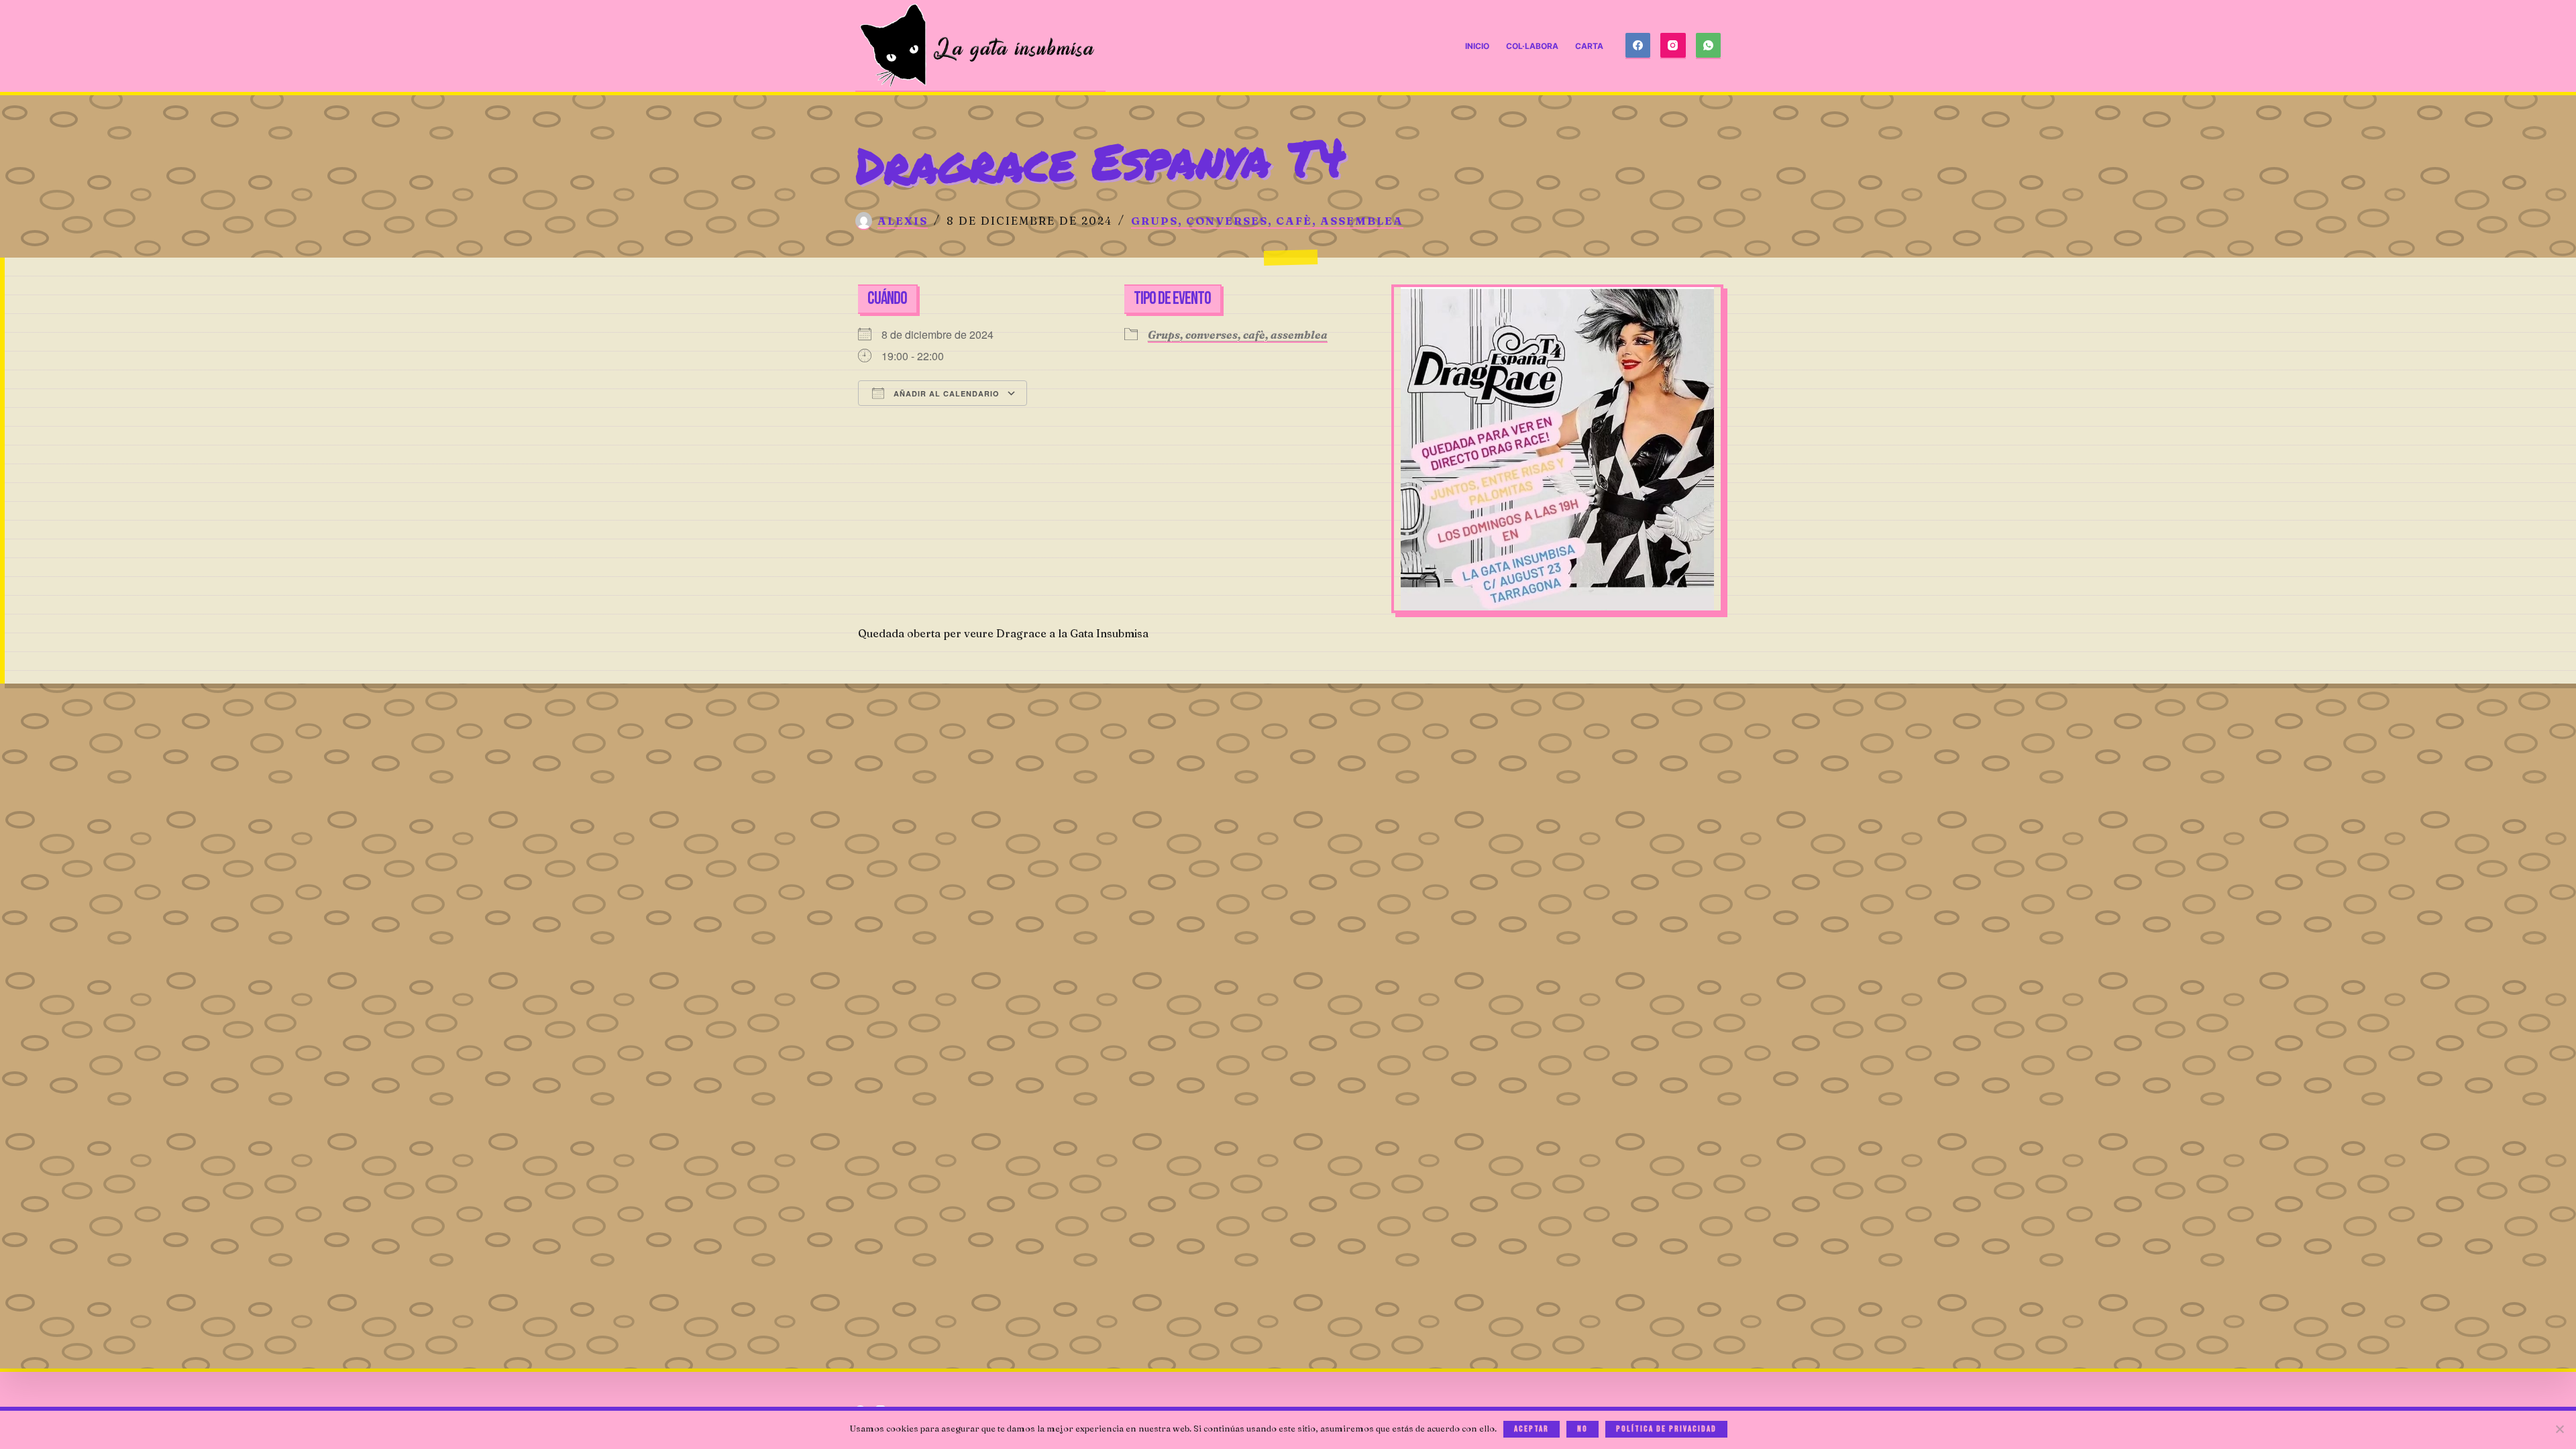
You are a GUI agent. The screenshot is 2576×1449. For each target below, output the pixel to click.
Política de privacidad (1666, 1429)
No (1582, 1429)
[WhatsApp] (1709, 46)
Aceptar (1532, 1429)
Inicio (1477, 46)
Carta (1589, 46)
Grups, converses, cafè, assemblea (1267, 221)
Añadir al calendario (945, 393)
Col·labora (1532, 46)
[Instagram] (1673, 46)
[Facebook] (1638, 46)
